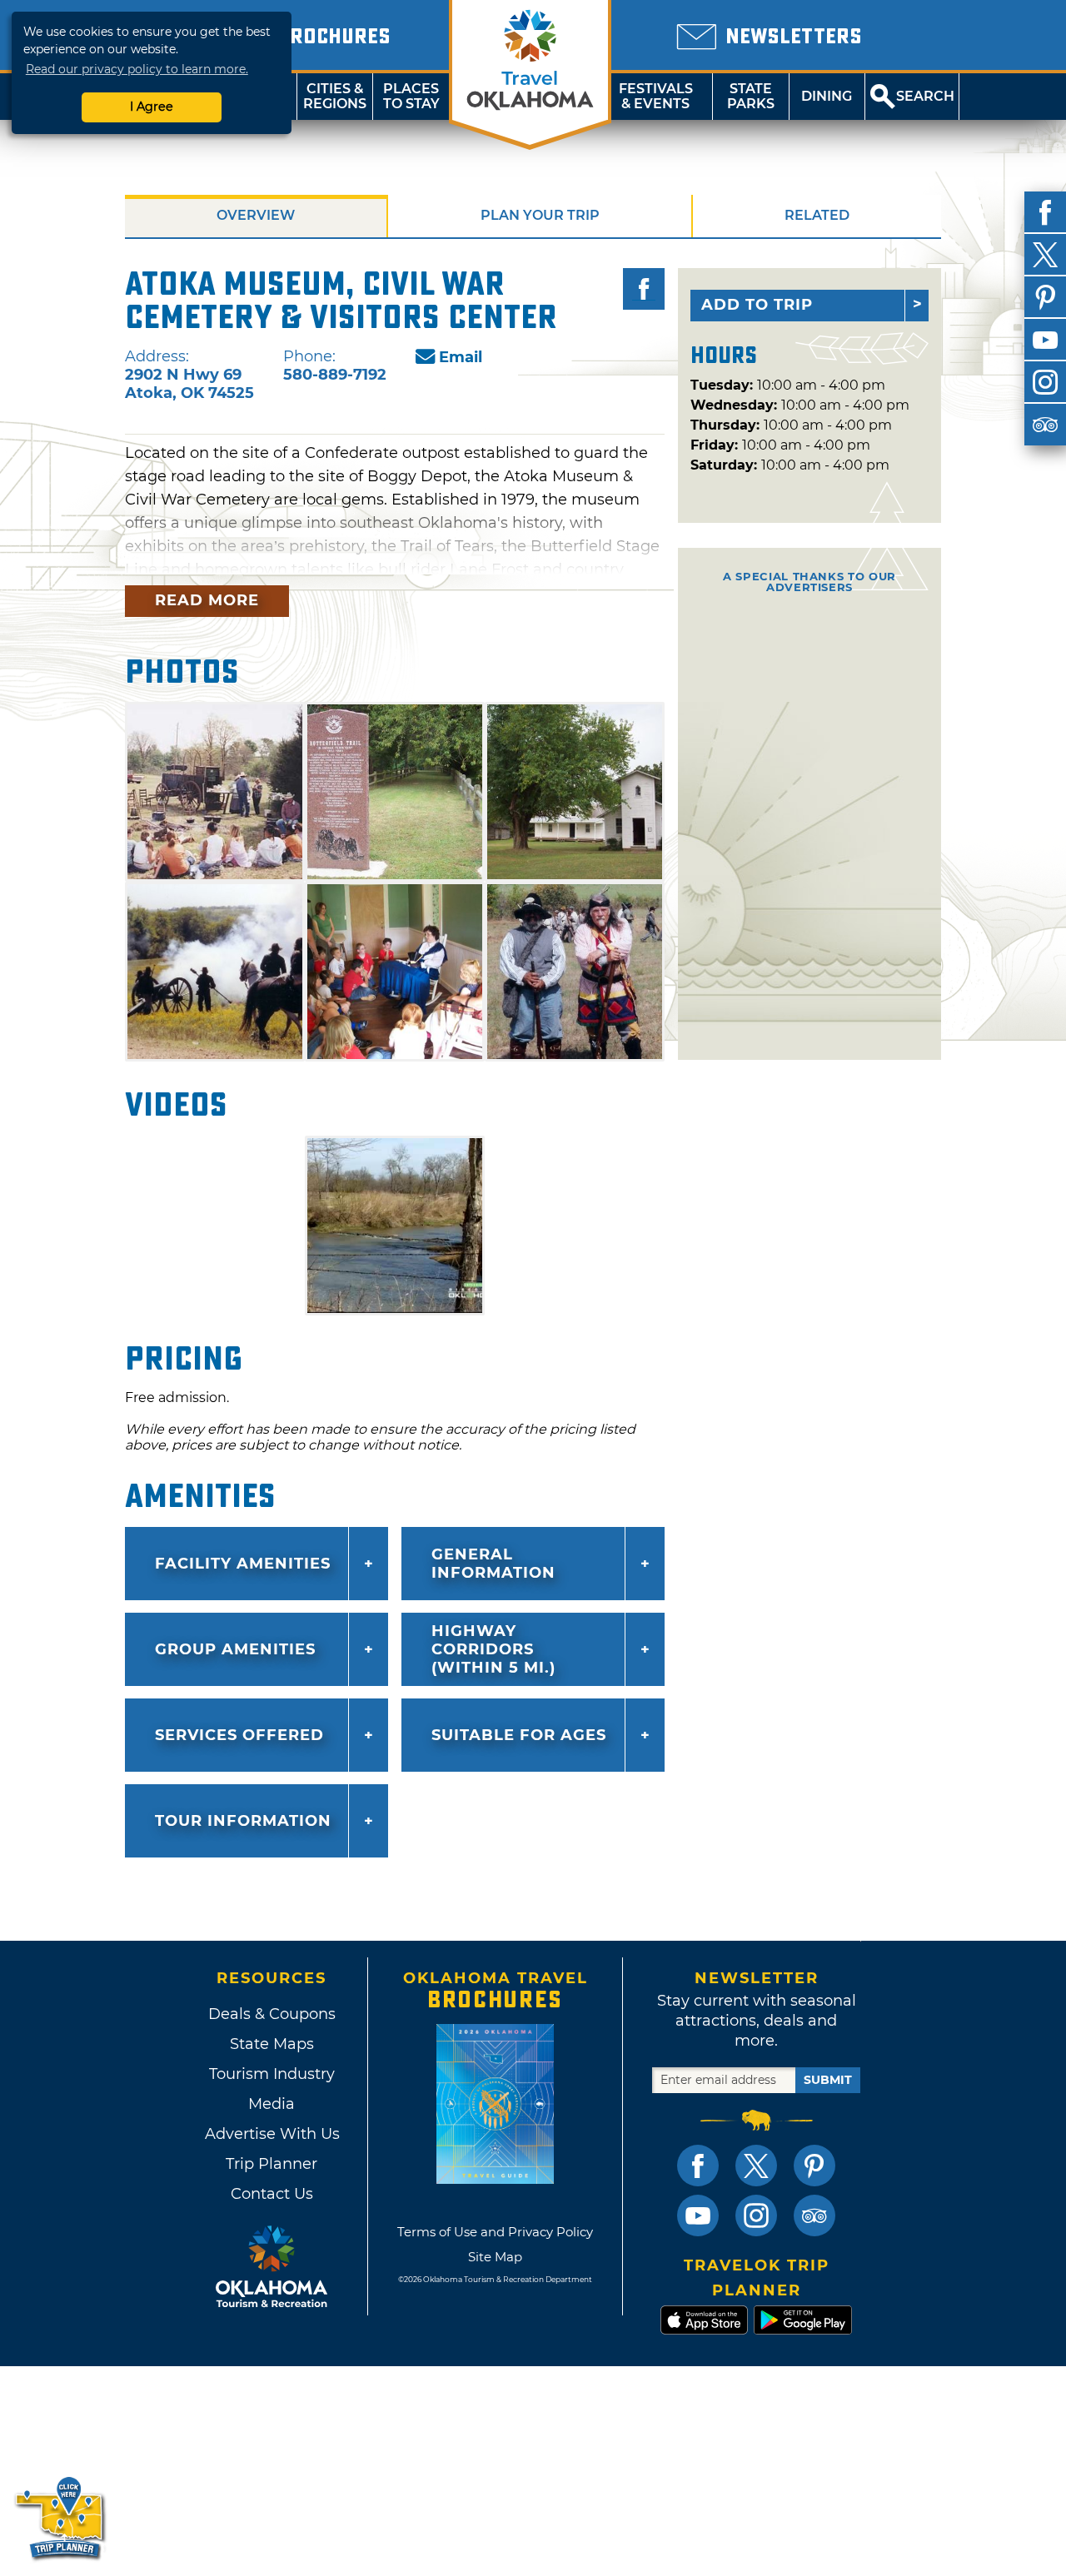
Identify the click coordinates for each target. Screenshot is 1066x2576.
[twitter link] (756, 2166)
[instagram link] (756, 2215)
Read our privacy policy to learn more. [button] (137, 69)
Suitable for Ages (519, 1735)
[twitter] (1045, 255)
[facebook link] (698, 2166)
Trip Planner (271, 2164)
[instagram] (1045, 382)
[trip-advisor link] (814, 2215)
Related (817, 215)
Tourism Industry (272, 2074)
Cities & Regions (335, 96)
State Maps (272, 2044)
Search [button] (925, 96)
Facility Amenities (243, 1564)
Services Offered (239, 1735)
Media (271, 2104)
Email (461, 357)
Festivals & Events (656, 96)
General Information (493, 1564)
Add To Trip (757, 305)
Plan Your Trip (540, 215)
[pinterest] (1045, 297)
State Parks (751, 96)
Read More (207, 600)
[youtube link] (698, 2215)
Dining (827, 96)
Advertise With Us (271, 2134)
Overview (256, 215)
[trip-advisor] (1045, 425)
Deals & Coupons (272, 2014)
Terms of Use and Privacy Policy (495, 2232)
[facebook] (1045, 212)
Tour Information (243, 1821)
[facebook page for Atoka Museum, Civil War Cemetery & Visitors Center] (644, 289)
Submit (828, 2080)
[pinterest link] (814, 2166)
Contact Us (272, 2194)
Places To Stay (411, 96)
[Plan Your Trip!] (60, 2517)
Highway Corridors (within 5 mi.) (493, 1649)
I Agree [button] (152, 107)
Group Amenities (235, 1649)
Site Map (495, 2257)
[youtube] (1045, 340)
